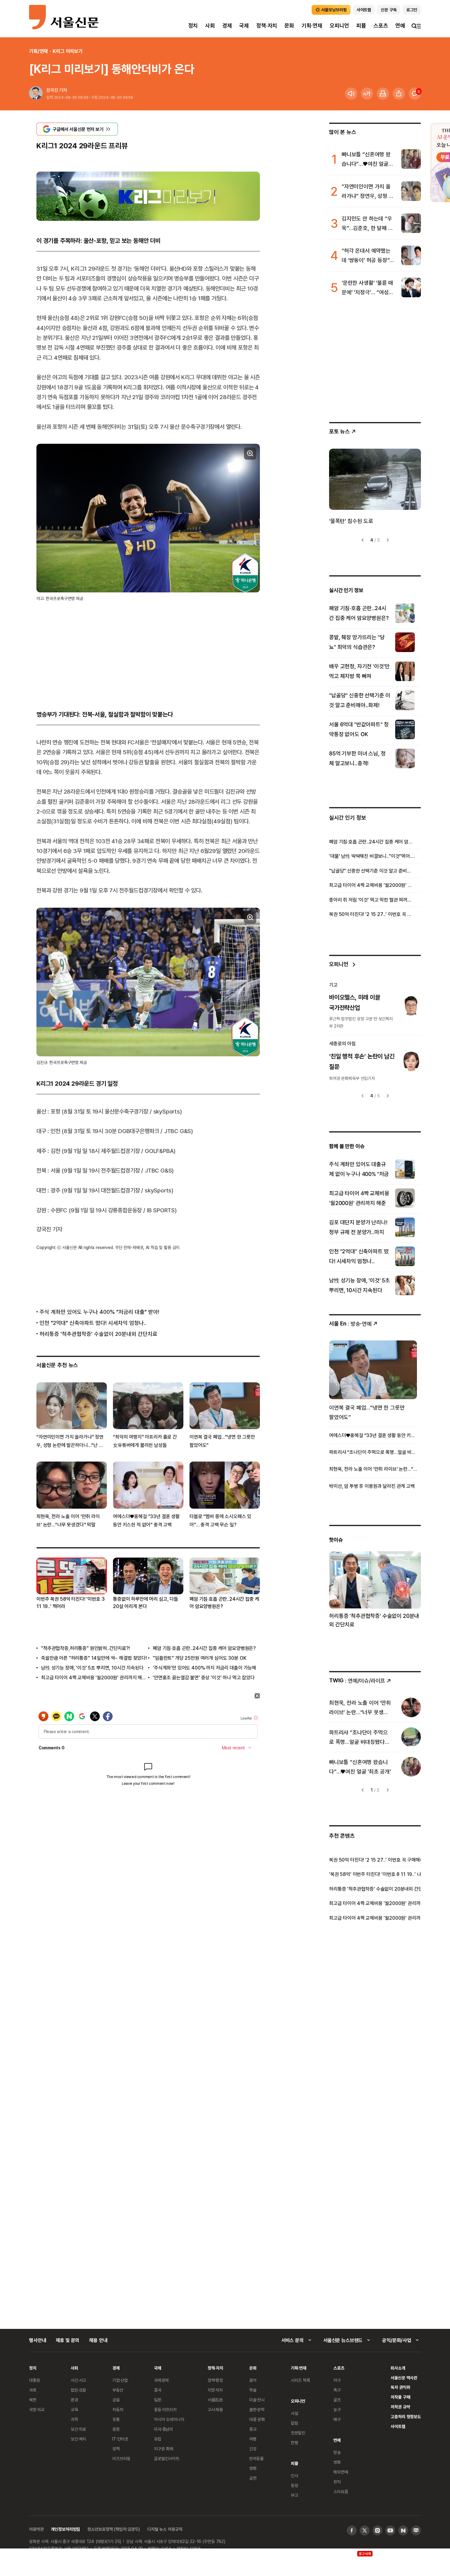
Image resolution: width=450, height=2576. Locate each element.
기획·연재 (312, 26)
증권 (116, 2429)
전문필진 (298, 2433)
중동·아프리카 (165, 2409)
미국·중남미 (163, 2429)
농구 (337, 2409)
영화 (253, 2468)
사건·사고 (78, 2380)
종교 (253, 2429)
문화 (289, 26)
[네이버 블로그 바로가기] (416, 2530)
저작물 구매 (400, 2397)
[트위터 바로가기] (365, 2530)
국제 (244, 26)
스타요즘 (341, 2491)
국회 (33, 2390)
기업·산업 (120, 2380)
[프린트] (383, 94)
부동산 (118, 2390)
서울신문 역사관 (404, 2378)
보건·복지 (78, 2439)
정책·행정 (215, 2380)
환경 (74, 2400)
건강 (253, 2449)
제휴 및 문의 (67, 2340)
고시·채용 (215, 2409)
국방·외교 (37, 2409)
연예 (400, 26)
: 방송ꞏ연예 (350, 1323)
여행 (253, 2439)
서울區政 (215, 2400)
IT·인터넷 (120, 2439)
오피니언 (339, 26)
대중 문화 (257, 2419)
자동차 (118, 2409)
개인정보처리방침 (65, 2529)
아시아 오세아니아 (169, 2419)
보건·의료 (78, 2429)
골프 (337, 2400)
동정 (294, 2485)
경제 (227, 26)
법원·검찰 (78, 2390)
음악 (253, 2380)
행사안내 (37, 2340)
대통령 (35, 2380)
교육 (74, 2409)
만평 (294, 2443)
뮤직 (337, 2482)
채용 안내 (98, 2340)
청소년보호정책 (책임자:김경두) (114, 2529)
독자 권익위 (400, 2387)
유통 (116, 2419)
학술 (253, 2390)
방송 (337, 2452)
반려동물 (256, 2458)
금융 (116, 2400)
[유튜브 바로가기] (390, 2530)
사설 (294, 2413)
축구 (337, 2390)
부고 (294, 2495)
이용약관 (36, 2529)
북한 (33, 2400)
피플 (361, 26)
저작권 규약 (400, 2407)
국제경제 (161, 2380)
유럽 (158, 2439)
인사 (294, 2476)
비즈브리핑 (121, 2458)
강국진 (52, 90)
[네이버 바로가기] (403, 2530)
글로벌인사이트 (167, 2458)
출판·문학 (257, 2409)
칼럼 (294, 2423)
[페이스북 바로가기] (352, 2530)
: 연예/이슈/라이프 (357, 1680)
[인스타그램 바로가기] (377, 2530)
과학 (74, 2419)
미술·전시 (257, 2400)
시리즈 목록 (300, 2380)
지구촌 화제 (164, 2449)
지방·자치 (215, 2390)
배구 (337, 2419)
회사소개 (398, 2368)
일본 (158, 2400)
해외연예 (341, 2472)
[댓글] (415, 94)
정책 (116, 2449)
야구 (337, 2380)
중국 (158, 2390)
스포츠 (381, 26)
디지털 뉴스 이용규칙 (165, 2529)
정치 (193, 26)
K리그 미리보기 (68, 51)
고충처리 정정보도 (406, 2417)
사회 (210, 26)
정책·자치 (267, 26)
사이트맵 (398, 2426)
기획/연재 (38, 51)
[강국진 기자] (36, 94)
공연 (253, 2478)
